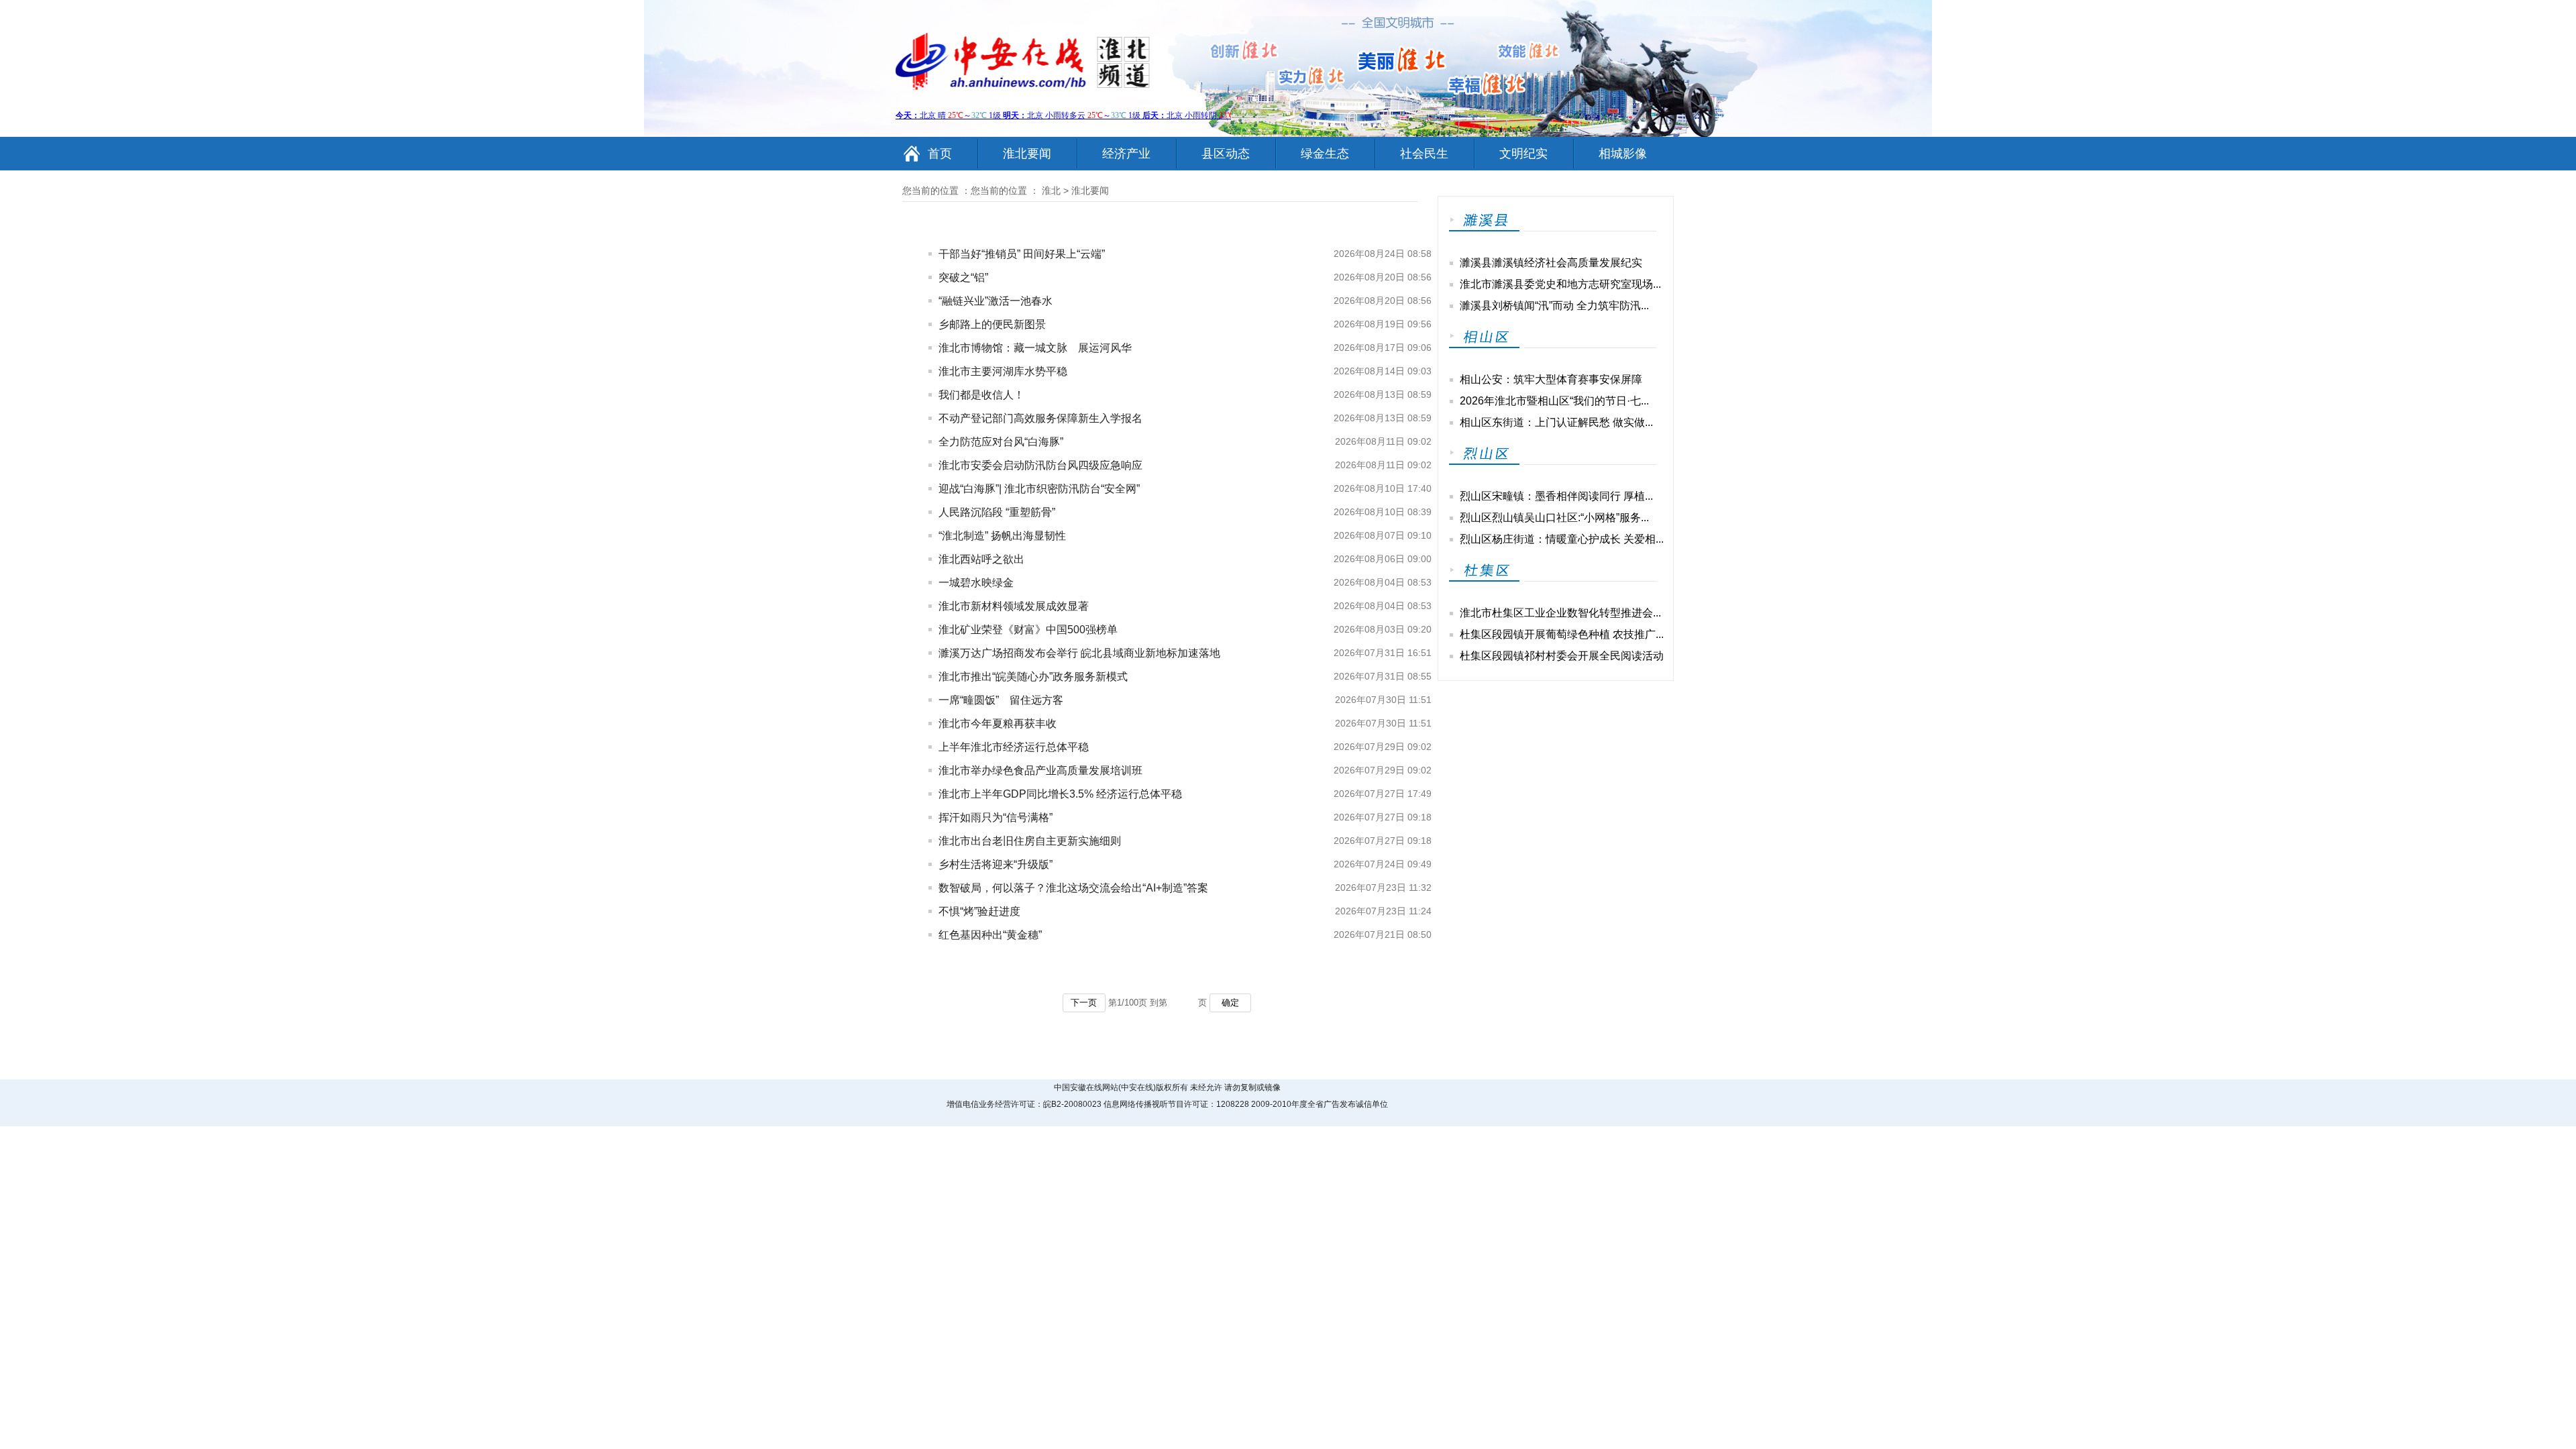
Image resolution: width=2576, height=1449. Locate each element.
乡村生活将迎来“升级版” (996, 864)
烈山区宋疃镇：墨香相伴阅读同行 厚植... (1556, 496)
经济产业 (1126, 154)
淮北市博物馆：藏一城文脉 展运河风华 (1035, 348)
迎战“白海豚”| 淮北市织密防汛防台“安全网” (1039, 489)
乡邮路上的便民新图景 (992, 324)
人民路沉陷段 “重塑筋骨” (997, 512)
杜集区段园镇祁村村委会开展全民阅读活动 (1562, 656)
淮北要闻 (1027, 154)
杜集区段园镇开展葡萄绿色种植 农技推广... (1562, 634)
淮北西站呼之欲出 (981, 559)
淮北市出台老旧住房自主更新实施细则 (1030, 841)
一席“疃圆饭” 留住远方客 (1001, 700)
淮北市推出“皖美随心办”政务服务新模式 (1033, 677)
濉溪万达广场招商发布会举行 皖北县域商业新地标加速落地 (1079, 653)
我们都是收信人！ (981, 395)
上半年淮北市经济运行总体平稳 (1014, 747)
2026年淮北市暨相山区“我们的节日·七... (1554, 401)
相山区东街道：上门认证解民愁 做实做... (1556, 422)
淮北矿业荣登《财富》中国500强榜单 (1028, 630)
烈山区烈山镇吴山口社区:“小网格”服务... (1554, 518)
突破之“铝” (963, 277)
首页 (940, 154)
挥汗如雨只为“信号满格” (996, 817)
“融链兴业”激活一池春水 (996, 301)
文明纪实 (1523, 154)
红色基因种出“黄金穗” (990, 935)
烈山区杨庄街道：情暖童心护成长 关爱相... (1562, 539)
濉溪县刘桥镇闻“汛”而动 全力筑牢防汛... (1554, 306)
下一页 (1084, 1003)
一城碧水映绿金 (976, 583)
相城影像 (1623, 154)
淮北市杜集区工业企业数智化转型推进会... (1560, 613)
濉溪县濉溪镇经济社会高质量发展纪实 (1551, 263)
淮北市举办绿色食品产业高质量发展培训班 (1040, 770)
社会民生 (1424, 154)
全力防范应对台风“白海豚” (1001, 442)
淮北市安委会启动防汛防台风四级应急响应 (1040, 465)
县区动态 (1226, 154)
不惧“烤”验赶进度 (979, 911)
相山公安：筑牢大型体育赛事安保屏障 (1551, 379)
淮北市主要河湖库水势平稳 (1003, 371)
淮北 (1051, 191)
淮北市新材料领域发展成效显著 (1014, 606)
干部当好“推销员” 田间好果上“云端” (1022, 254)
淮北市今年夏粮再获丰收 (998, 723)
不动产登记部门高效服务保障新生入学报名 (1040, 418)
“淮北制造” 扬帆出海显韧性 (1002, 536)
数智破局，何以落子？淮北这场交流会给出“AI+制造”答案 (1073, 888)
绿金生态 (1325, 154)
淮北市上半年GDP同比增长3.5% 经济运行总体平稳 (1060, 794)
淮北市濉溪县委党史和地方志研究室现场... (1560, 284)
